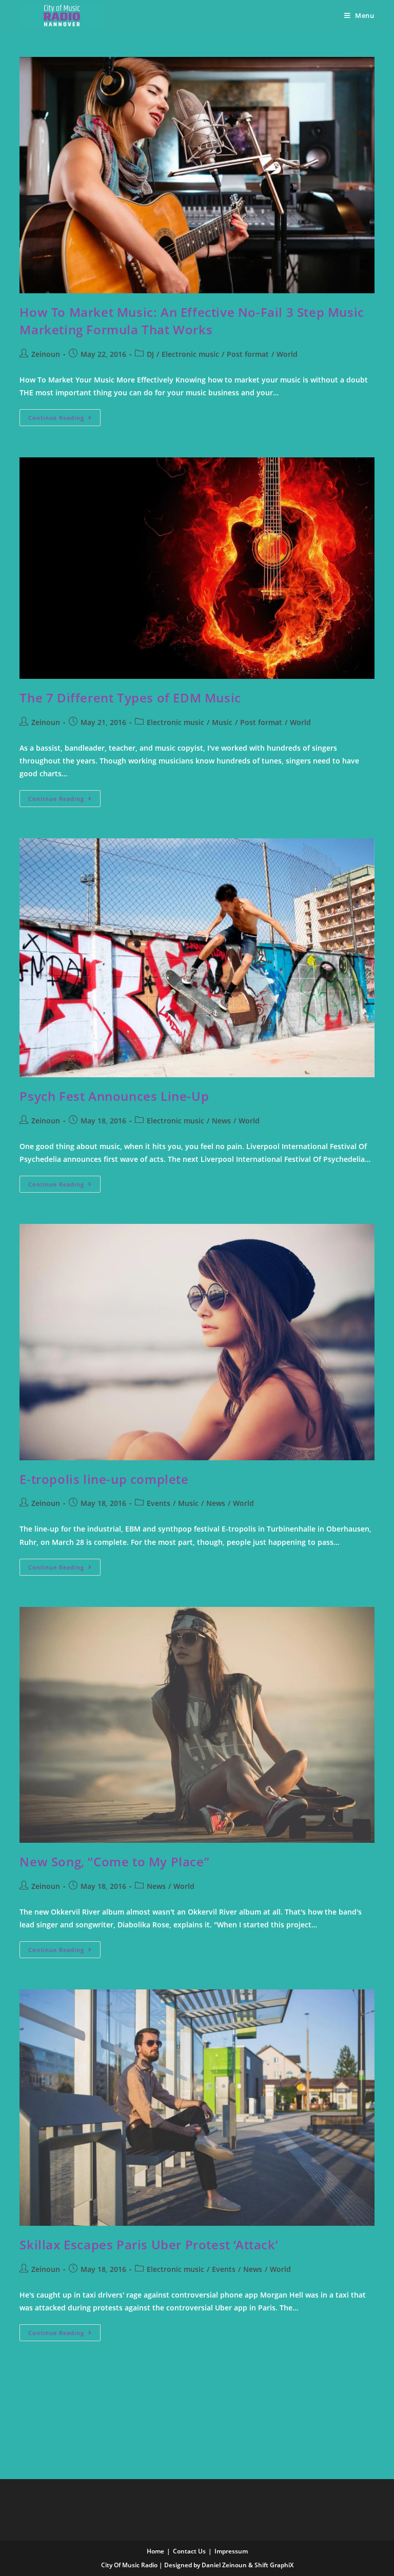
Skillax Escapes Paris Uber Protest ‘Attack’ (149, 2245)
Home (155, 2551)
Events (159, 1503)
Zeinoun (46, 354)
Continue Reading (64, 415)
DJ (150, 354)
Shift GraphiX (274, 2565)
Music (222, 722)
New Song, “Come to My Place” (114, 1861)
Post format (248, 354)
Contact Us (189, 2551)
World (287, 354)
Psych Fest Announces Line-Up (114, 1096)
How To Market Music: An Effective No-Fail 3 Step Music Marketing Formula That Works (192, 321)
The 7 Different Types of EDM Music (130, 698)
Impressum (231, 2551)
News (221, 1121)
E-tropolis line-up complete (104, 1479)
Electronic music (190, 354)
